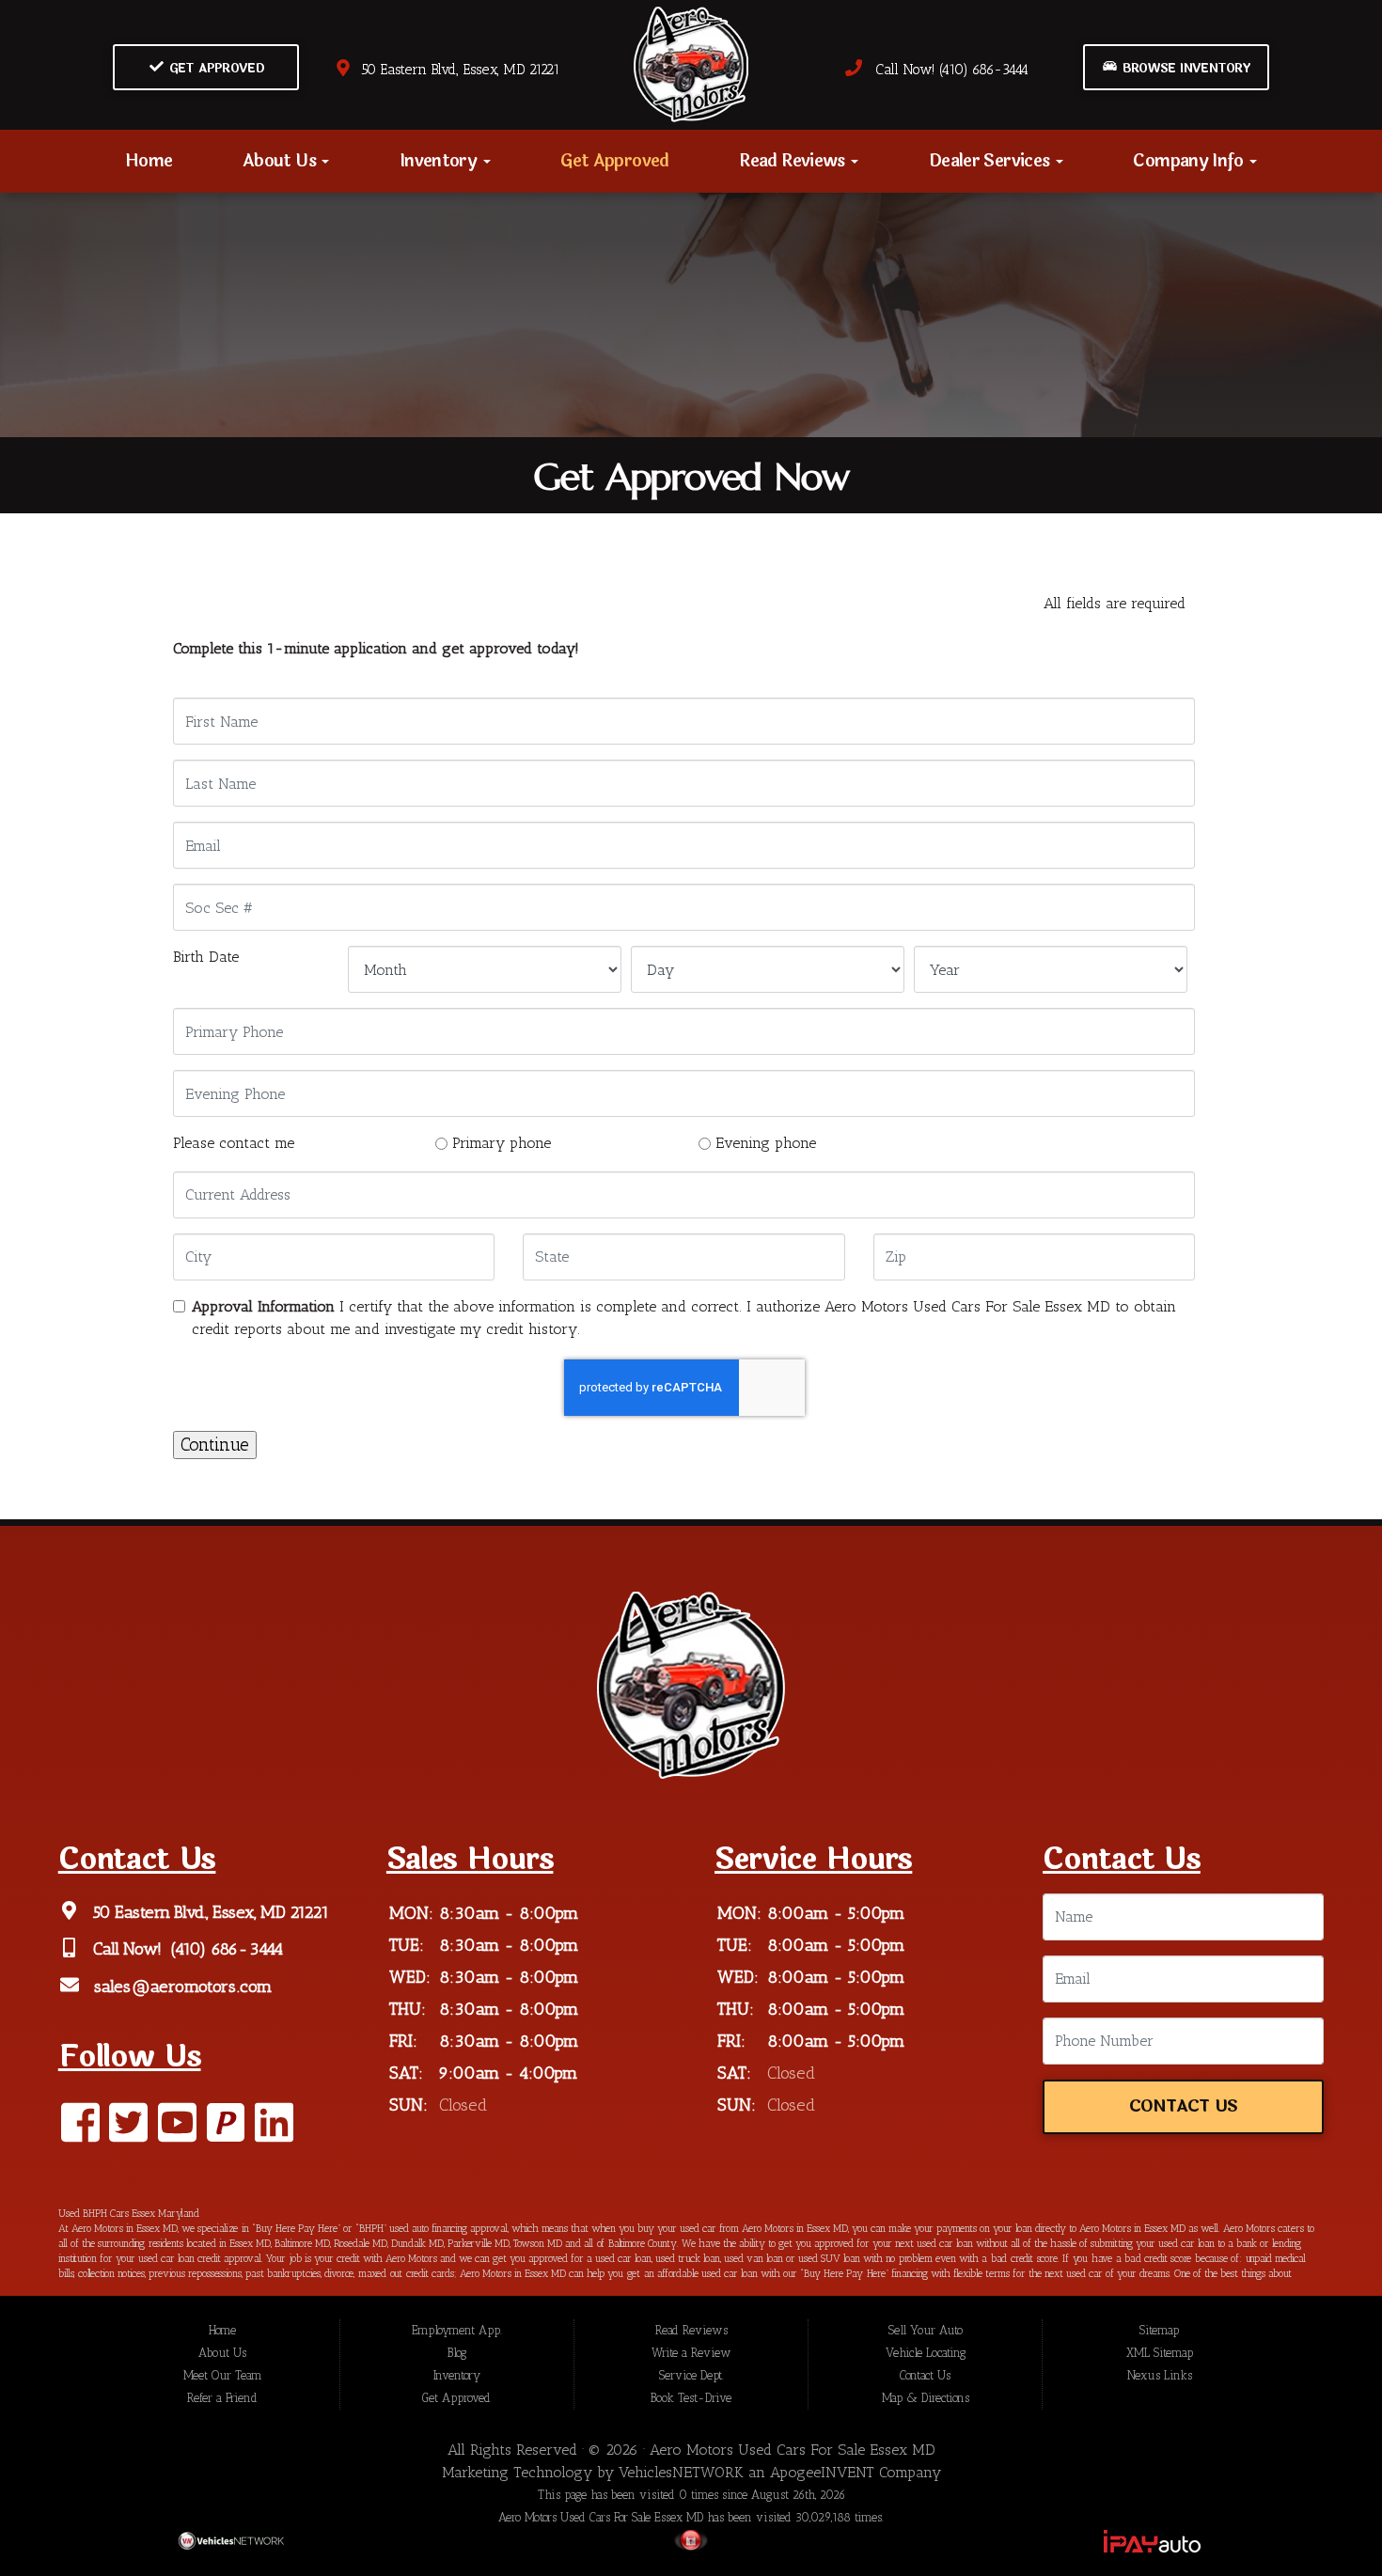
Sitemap (1159, 2330)
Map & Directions (926, 2398)
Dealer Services (991, 161)
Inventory (440, 161)
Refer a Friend (222, 2398)
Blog (457, 2353)
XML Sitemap (1160, 2353)
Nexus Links (1160, 2375)
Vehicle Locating (926, 2353)
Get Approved (214, 68)
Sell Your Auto (926, 2330)
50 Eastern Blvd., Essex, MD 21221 (456, 70)
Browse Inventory (1184, 68)
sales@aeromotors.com (181, 1987)
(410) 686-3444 (225, 1950)
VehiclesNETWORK (681, 2472)
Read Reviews (794, 161)
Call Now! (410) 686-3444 (945, 70)
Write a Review (691, 2353)
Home (149, 161)
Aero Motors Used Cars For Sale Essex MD (793, 2450)
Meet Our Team (223, 2375)
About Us (281, 161)
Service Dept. (691, 2375)
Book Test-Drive (691, 2398)
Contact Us (1184, 2106)
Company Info (1190, 161)
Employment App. (457, 2330)
